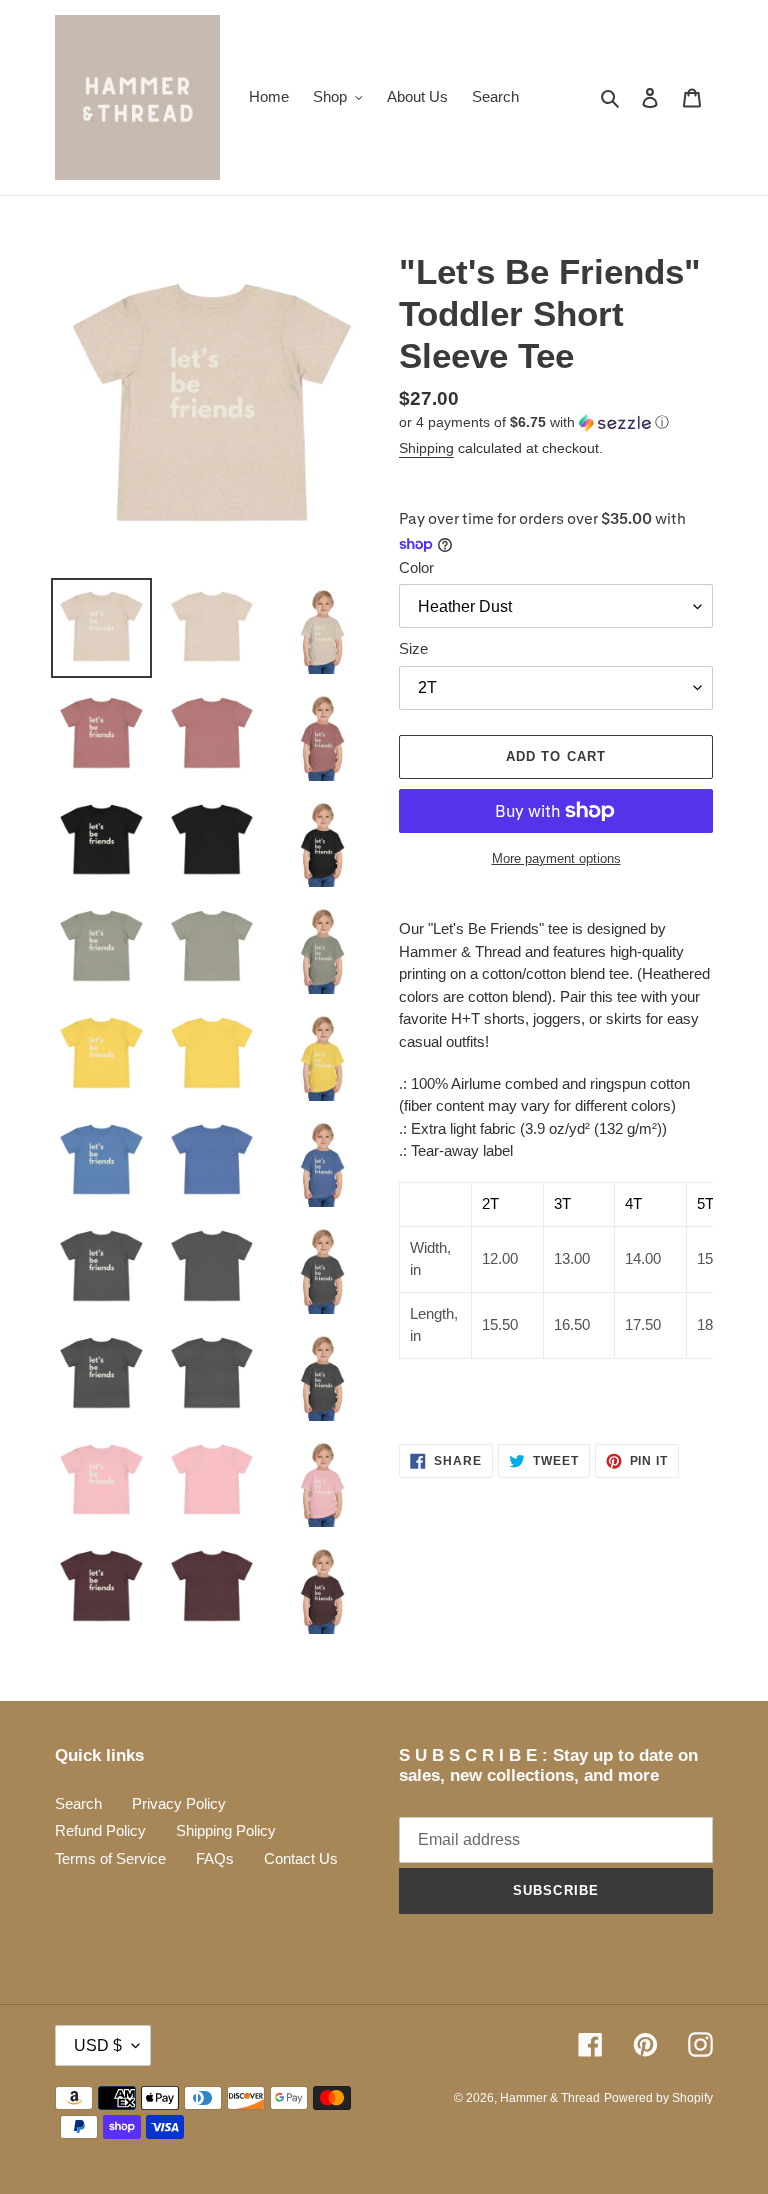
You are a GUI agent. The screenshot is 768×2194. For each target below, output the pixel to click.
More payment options (556, 858)
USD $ (98, 2045)
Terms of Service (110, 1858)
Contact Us (301, 1858)
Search (78, 1803)
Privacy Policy (179, 1803)
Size (413, 648)
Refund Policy (100, 1830)
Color (416, 567)
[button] (534, 422)
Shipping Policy (226, 1830)
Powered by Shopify (658, 2098)
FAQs (215, 1858)
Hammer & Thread (550, 2098)
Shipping (426, 448)
